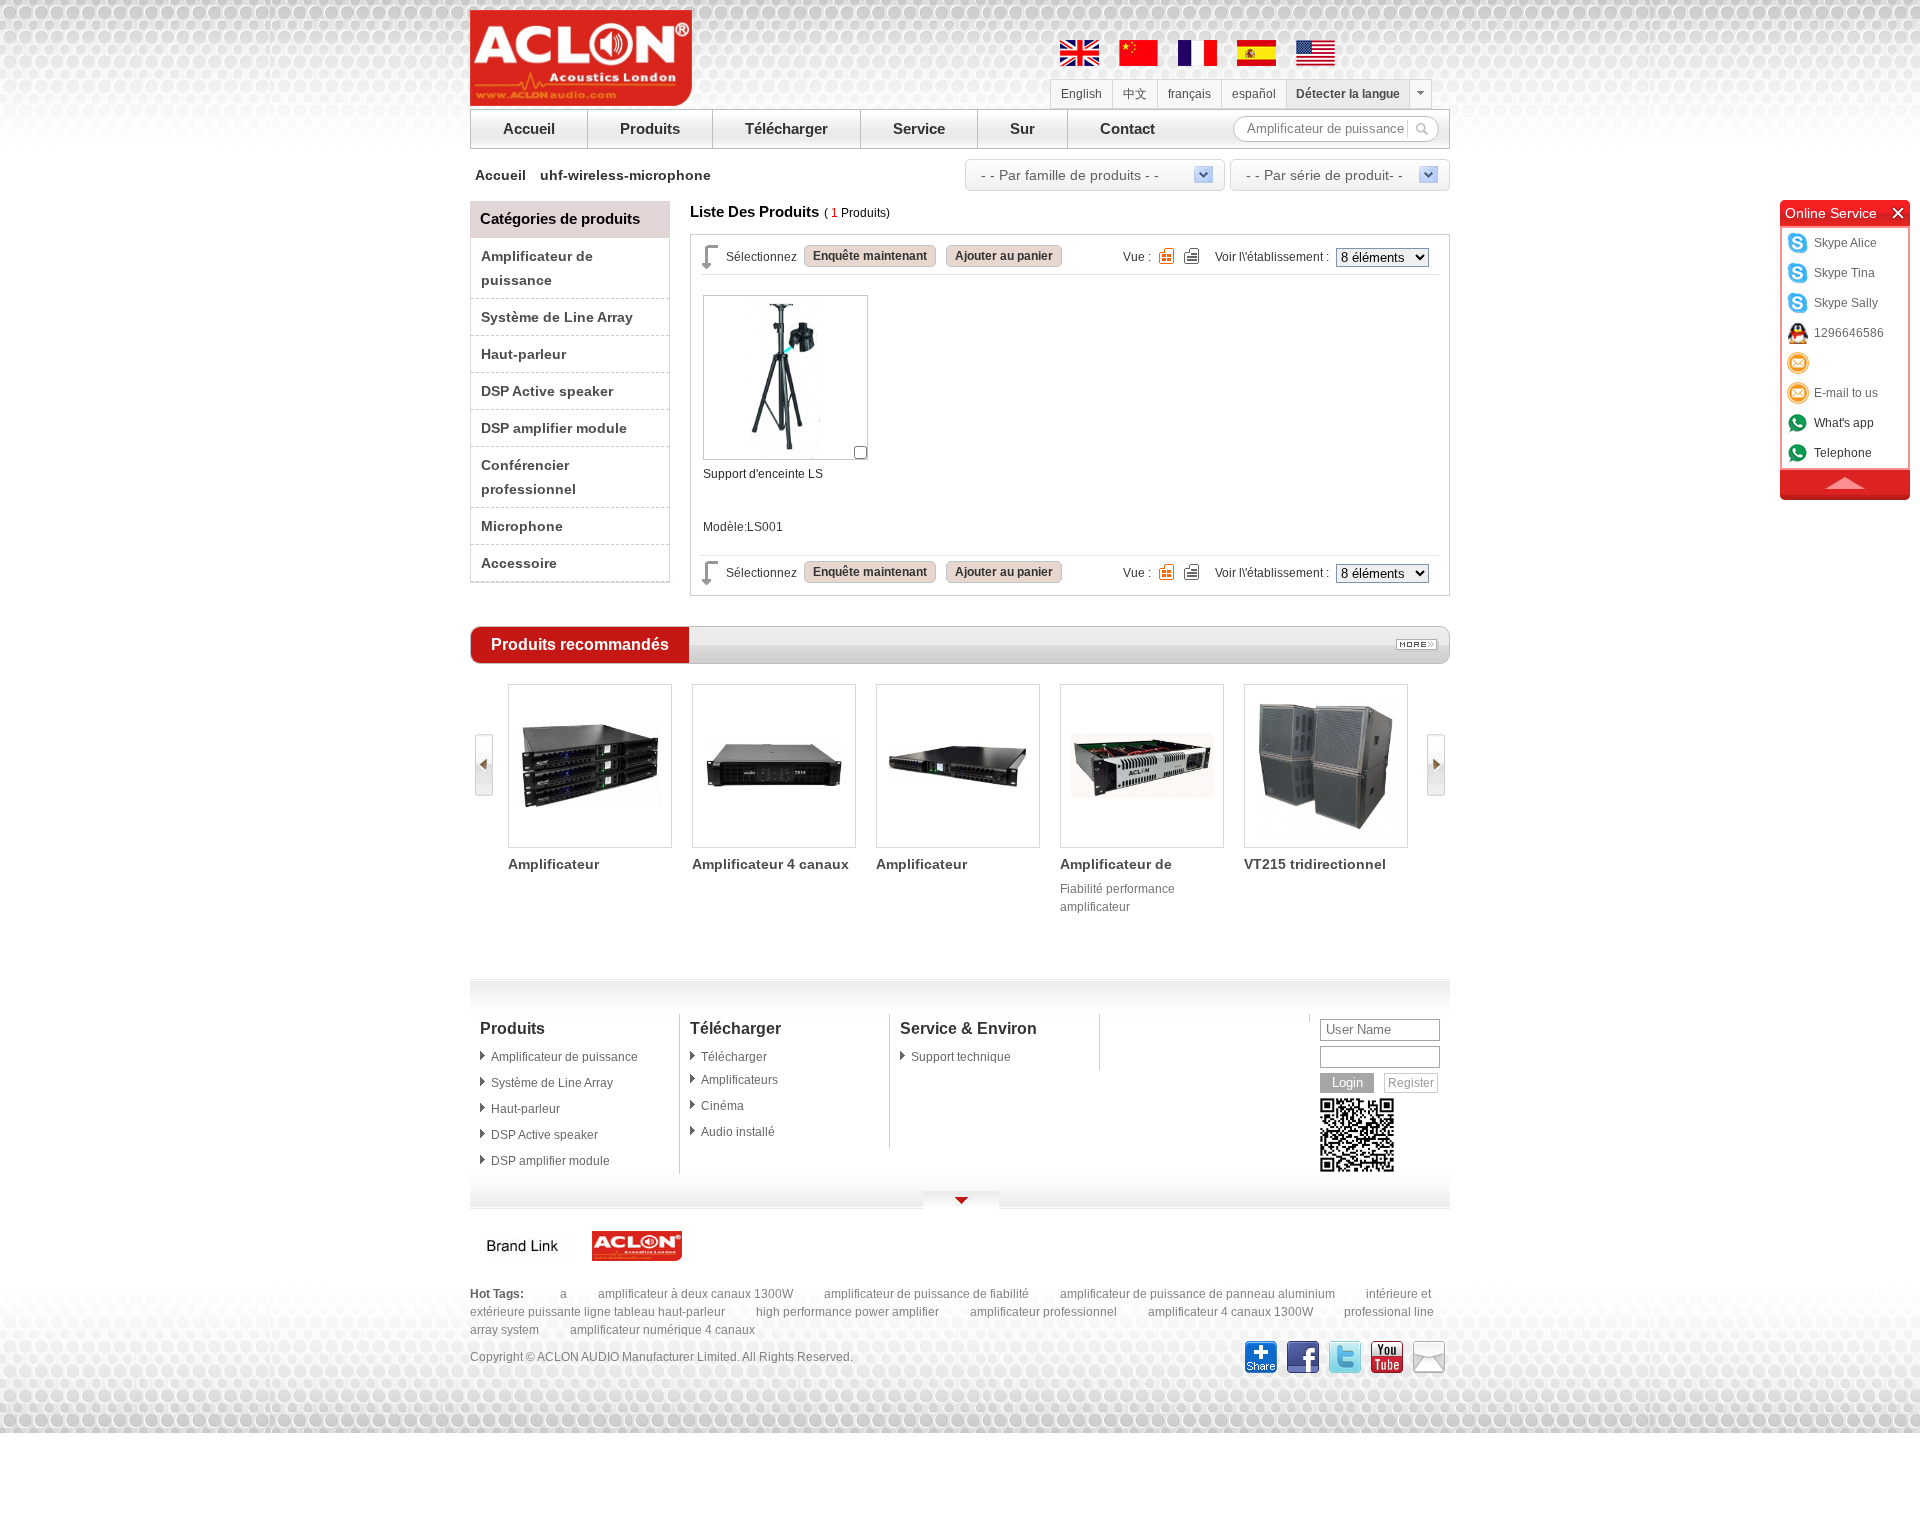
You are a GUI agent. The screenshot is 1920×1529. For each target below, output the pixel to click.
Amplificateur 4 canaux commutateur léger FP (770, 865)
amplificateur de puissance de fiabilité (926, 1294)
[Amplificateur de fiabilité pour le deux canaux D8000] (1142, 843)
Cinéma (722, 1106)
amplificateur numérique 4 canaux (662, 1330)
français (1189, 94)
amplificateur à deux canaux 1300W (695, 1294)
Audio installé (738, 1132)
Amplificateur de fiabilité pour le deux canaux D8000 (1130, 865)
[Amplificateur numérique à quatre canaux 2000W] (958, 843)
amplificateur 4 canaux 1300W (1230, 1312)
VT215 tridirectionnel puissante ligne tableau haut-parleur (1324, 865)
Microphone (522, 526)
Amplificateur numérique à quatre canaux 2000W (942, 865)
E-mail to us (1846, 393)
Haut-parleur (523, 354)
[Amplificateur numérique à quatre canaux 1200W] (590, 843)
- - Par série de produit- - (1324, 175)
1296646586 (1849, 333)
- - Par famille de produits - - (1070, 175)
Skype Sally (1846, 303)
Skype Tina (1844, 273)
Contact (1127, 128)
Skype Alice (1845, 243)
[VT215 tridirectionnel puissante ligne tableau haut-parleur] (1326, 843)
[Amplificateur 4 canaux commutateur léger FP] (774, 843)
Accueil (529, 128)
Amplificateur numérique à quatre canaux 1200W (574, 865)
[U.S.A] (1315, 62)
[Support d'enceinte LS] (785, 455)
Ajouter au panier (1004, 256)
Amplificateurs (739, 1080)
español (1254, 94)
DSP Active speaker (547, 391)
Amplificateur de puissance (564, 1057)
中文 (1135, 94)
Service (919, 128)
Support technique (961, 1057)
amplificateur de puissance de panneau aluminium (1197, 1294)
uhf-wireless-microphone (625, 175)
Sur (1022, 128)
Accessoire (519, 563)
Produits (650, 128)
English (1081, 94)
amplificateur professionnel (1043, 1312)
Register (1411, 1083)
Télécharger (786, 128)
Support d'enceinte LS (763, 474)
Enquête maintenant (870, 256)
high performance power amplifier (847, 1312)
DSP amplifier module (554, 428)
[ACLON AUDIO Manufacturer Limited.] (581, 102)
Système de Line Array (557, 317)
